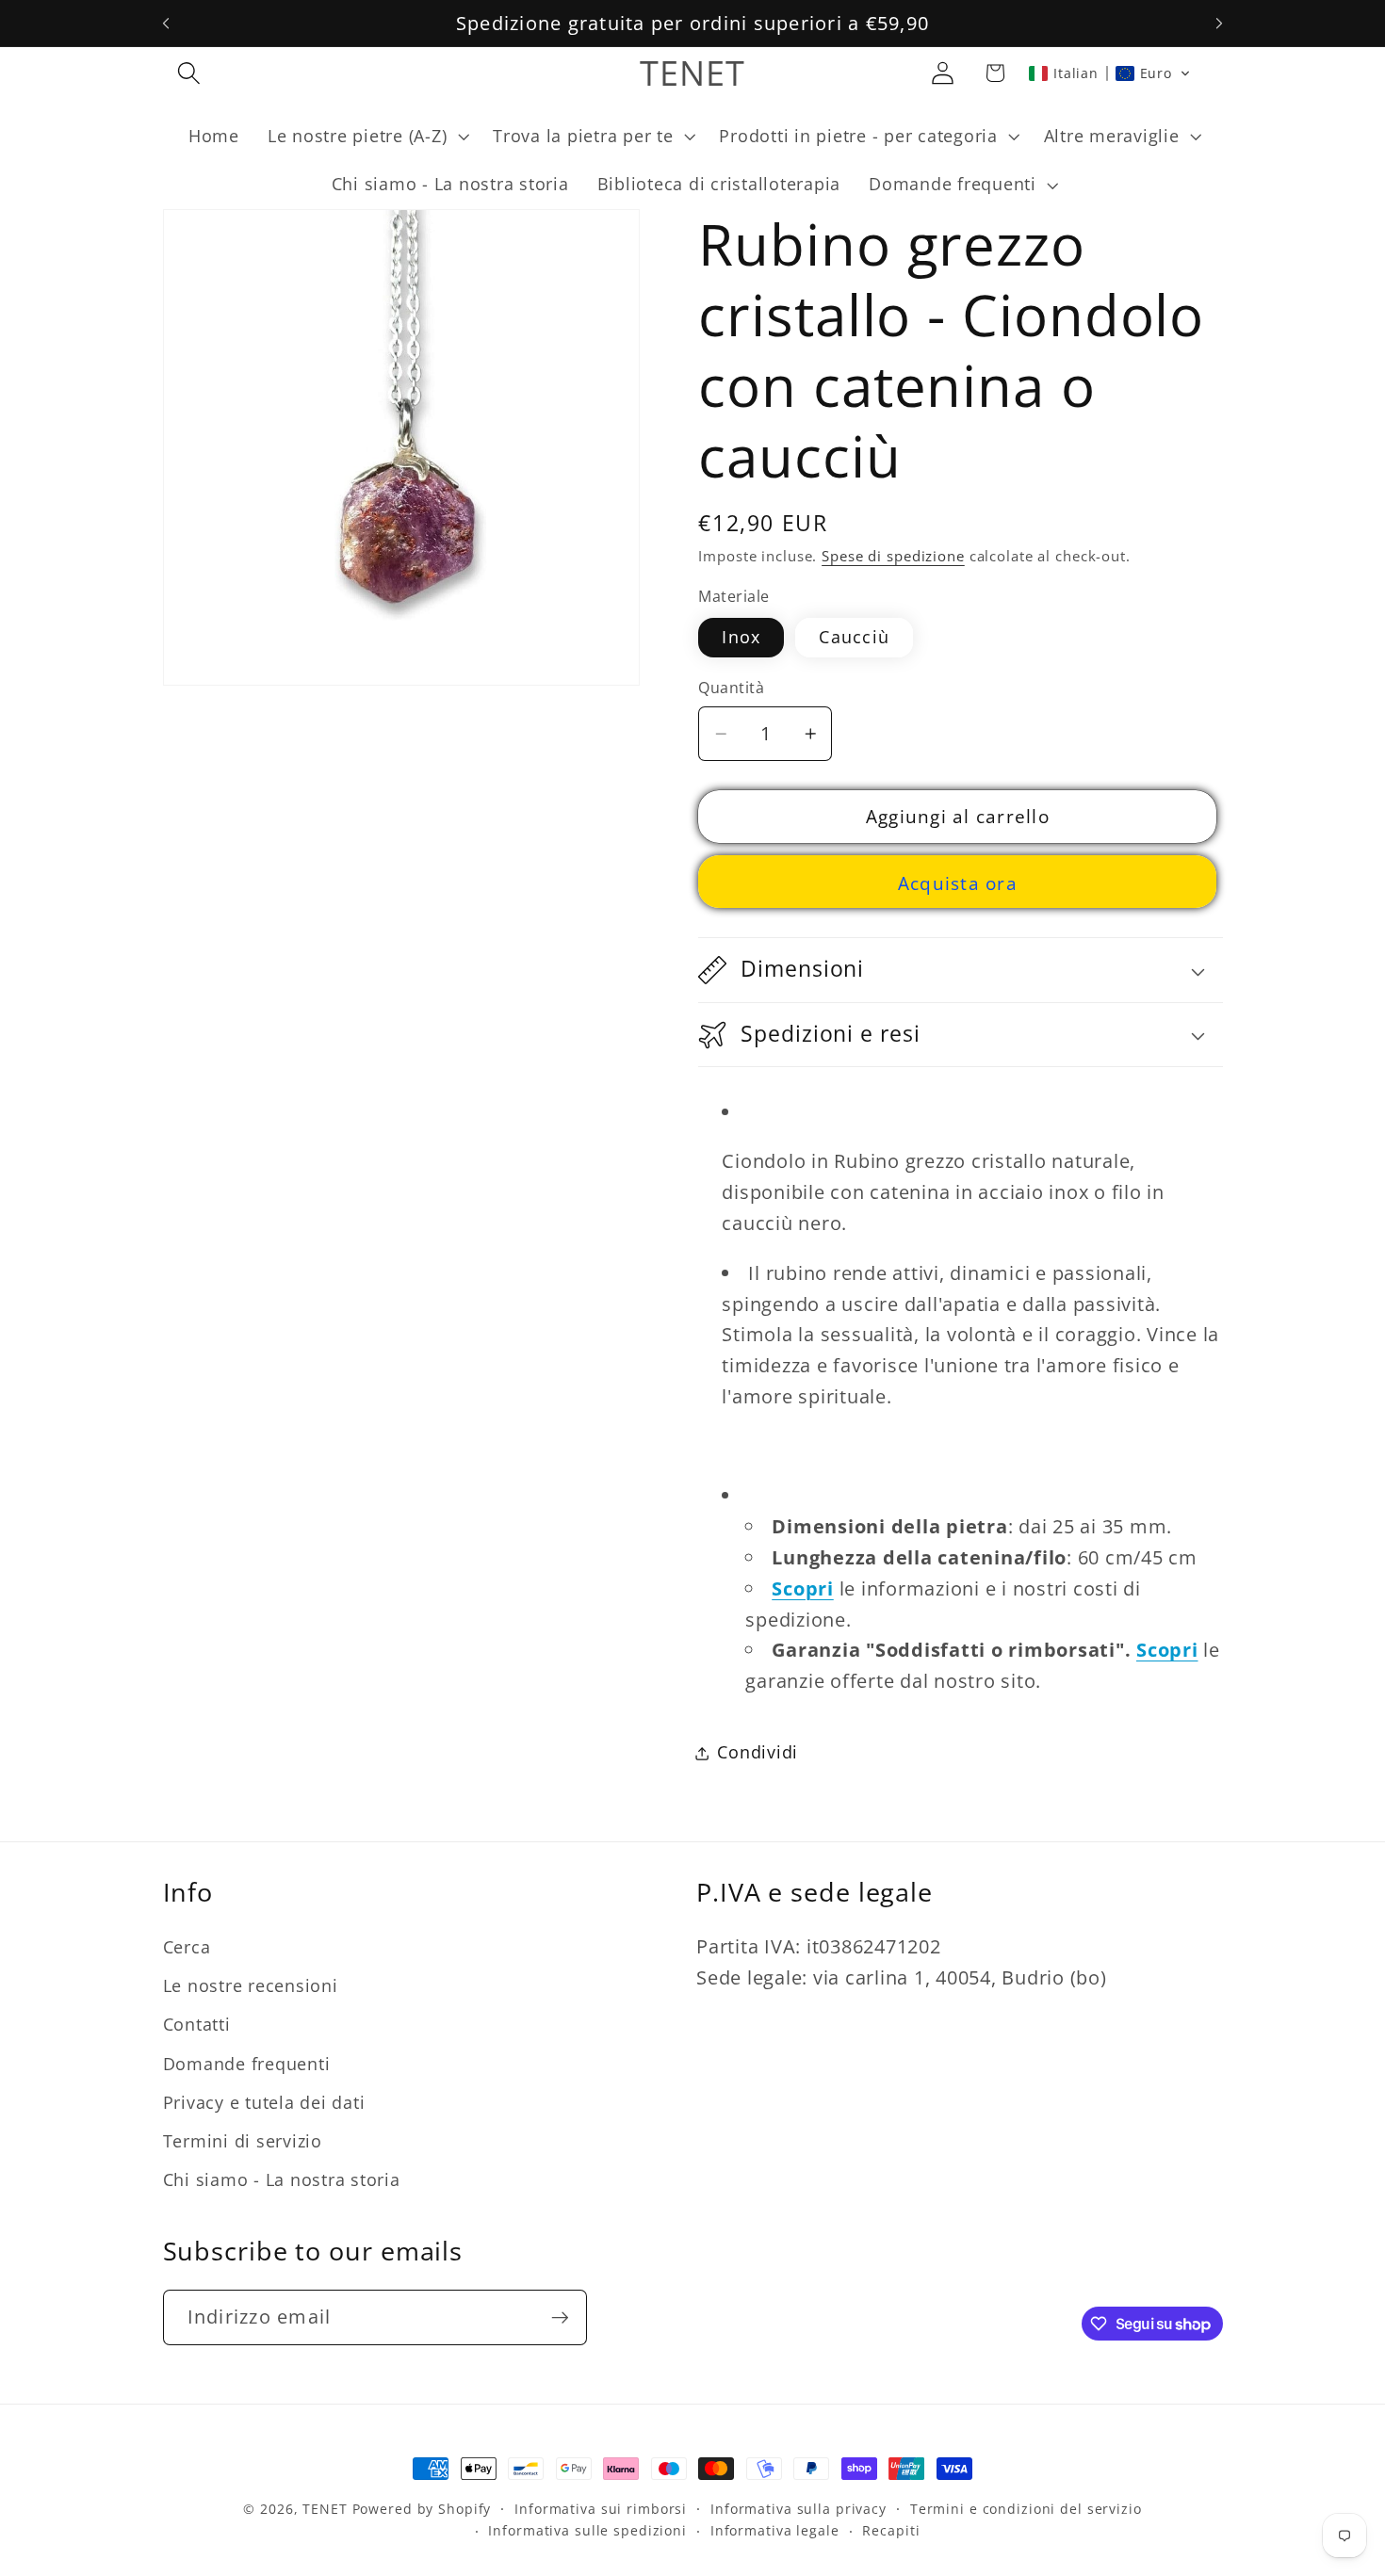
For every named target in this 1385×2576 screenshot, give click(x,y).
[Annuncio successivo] (1219, 24)
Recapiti (891, 2531)
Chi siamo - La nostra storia (282, 2179)
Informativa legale (775, 2531)
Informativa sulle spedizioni (587, 2531)
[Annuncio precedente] (166, 24)
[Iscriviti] (560, 2317)
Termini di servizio (243, 2141)
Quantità (731, 689)
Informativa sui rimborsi (601, 2509)
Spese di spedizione (893, 557)
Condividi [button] (758, 1753)
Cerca (187, 1947)
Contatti (197, 2025)
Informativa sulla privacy (798, 2509)
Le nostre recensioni (251, 1985)
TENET (325, 2509)
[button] (189, 73)
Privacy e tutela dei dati (264, 2102)
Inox (741, 637)
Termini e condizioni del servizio (1026, 2509)
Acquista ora (958, 883)
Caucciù (854, 637)
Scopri (803, 1588)
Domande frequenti (247, 2064)
